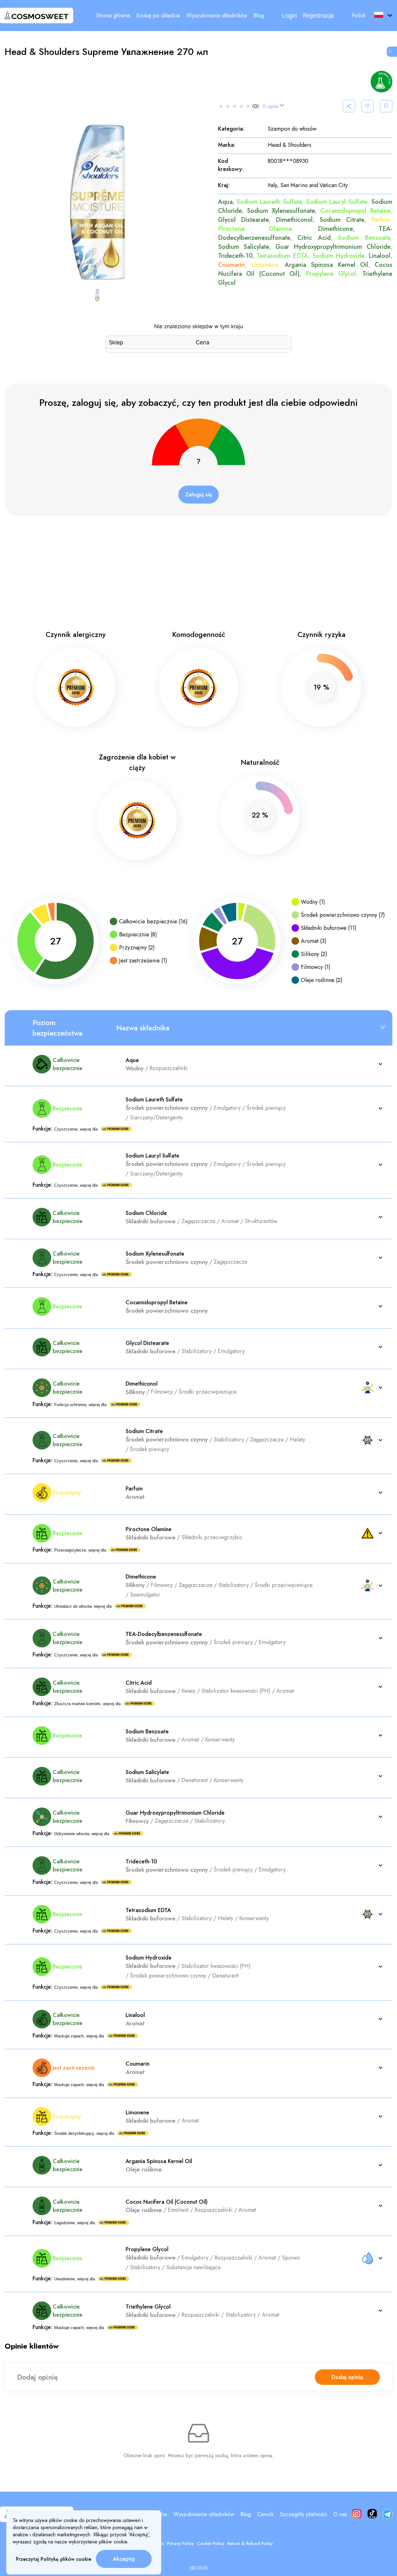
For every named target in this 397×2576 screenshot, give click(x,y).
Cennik (265, 2514)
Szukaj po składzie (158, 16)
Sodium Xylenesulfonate (281, 211)
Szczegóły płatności (303, 2514)
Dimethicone (335, 229)
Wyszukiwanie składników (217, 16)
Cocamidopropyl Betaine (355, 211)
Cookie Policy (211, 2543)
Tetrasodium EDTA (282, 256)
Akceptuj (124, 2559)
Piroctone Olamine (255, 229)
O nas (340, 2514)
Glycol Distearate (243, 220)
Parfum (381, 220)
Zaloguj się (199, 495)
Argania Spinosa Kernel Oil (327, 265)
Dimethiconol (294, 220)
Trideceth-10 (235, 256)
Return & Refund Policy (250, 2543)
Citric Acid (314, 238)
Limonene (265, 265)
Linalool (379, 256)
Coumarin (231, 265)
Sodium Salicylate (244, 247)
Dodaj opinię (347, 2377)
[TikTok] (372, 2514)
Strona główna (113, 16)
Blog (259, 16)
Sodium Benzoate (364, 238)
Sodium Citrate (342, 220)
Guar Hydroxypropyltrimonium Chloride (333, 247)
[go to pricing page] (392, 52)
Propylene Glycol (331, 274)
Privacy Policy (180, 2543)
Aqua (225, 202)
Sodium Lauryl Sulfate (337, 202)
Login (289, 16)
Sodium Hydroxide (339, 256)
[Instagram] (357, 2514)
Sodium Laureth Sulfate (269, 202)
